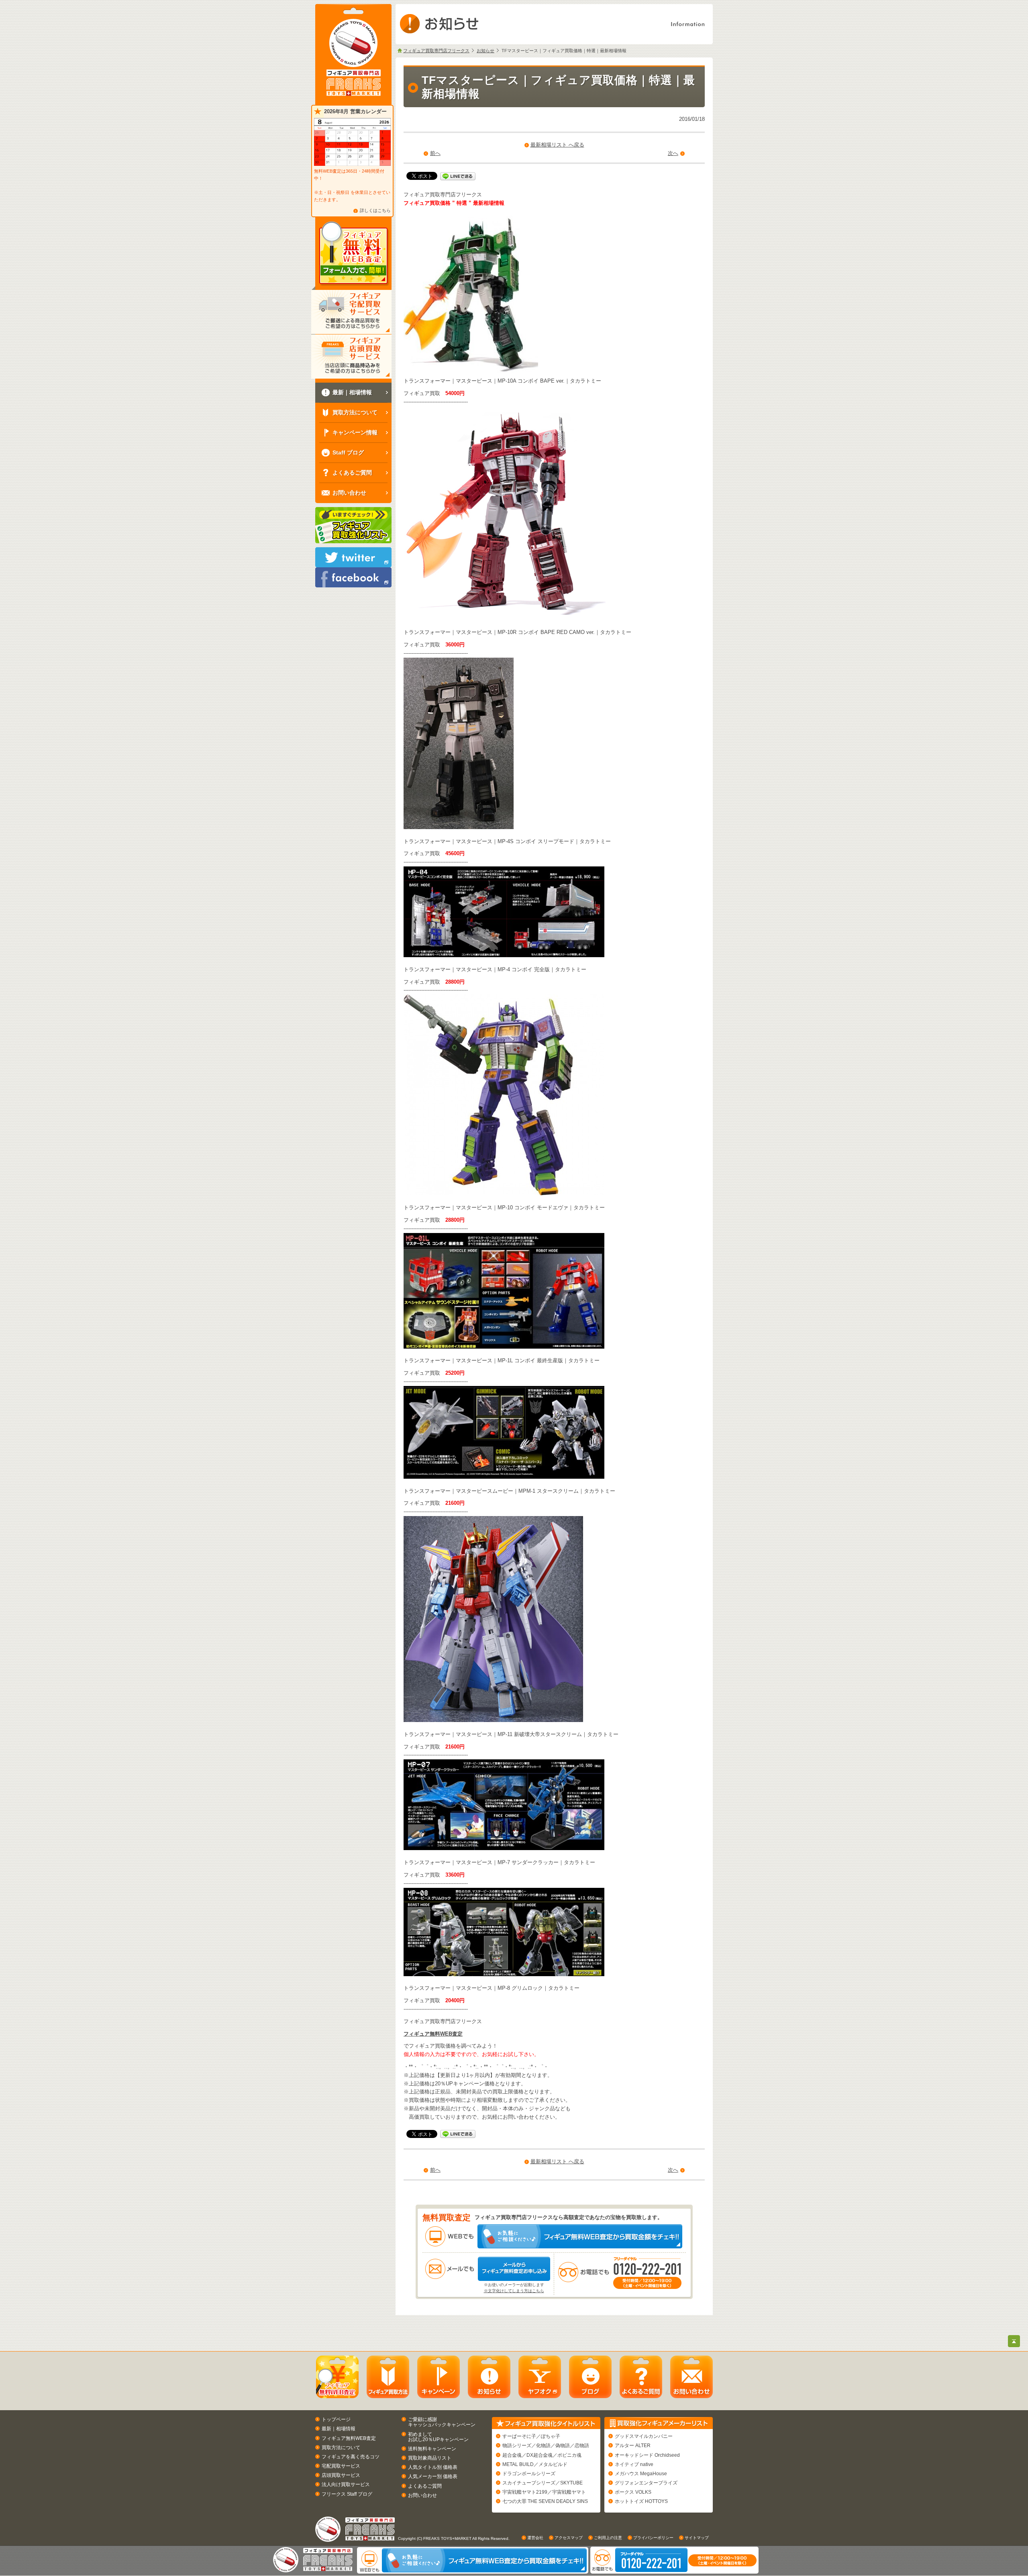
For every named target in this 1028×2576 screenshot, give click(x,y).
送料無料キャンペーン (432, 2449)
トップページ (336, 2419)
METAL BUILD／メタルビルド (535, 2464)
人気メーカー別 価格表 (433, 2476)
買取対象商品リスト (430, 2458)
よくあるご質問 (425, 2486)
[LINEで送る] (458, 176)
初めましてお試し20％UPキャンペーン (438, 2437)
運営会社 (535, 2538)
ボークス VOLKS (633, 2492)
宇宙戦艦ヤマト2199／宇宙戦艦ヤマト (544, 2492)
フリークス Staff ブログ (347, 2494)
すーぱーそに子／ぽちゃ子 (531, 2436)
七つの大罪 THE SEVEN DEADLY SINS (545, 2501)
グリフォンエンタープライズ (646, 2483)
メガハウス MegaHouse (641, 2474)
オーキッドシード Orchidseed (647, 2455)
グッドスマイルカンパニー (644, 2436)
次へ (673, 153)
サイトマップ (697, 2538)
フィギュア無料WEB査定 (433, 2034)
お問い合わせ (422, 2495)
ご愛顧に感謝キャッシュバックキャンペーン (442, 2422)
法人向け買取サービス (346, 2484)
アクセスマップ (569, 2538)
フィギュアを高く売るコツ (351, 2457)
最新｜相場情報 (339, 2429)
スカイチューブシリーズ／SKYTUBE (543, 2483)
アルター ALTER (633, 2446)
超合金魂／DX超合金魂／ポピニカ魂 (542, 2455)
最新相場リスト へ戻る (557, 145)
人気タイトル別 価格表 (433, 2467)
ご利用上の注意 (608, 2538)
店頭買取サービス (341, 2475)
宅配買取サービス (341, 2466)
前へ (435, 153)
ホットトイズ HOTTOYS (641, 2501)
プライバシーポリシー (653, 2538)
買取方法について (341, 2448)
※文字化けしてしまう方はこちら (514, 2291)
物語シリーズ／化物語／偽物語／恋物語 (546, 2446)
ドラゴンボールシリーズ (529, 2474)
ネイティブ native (634, 2464)
